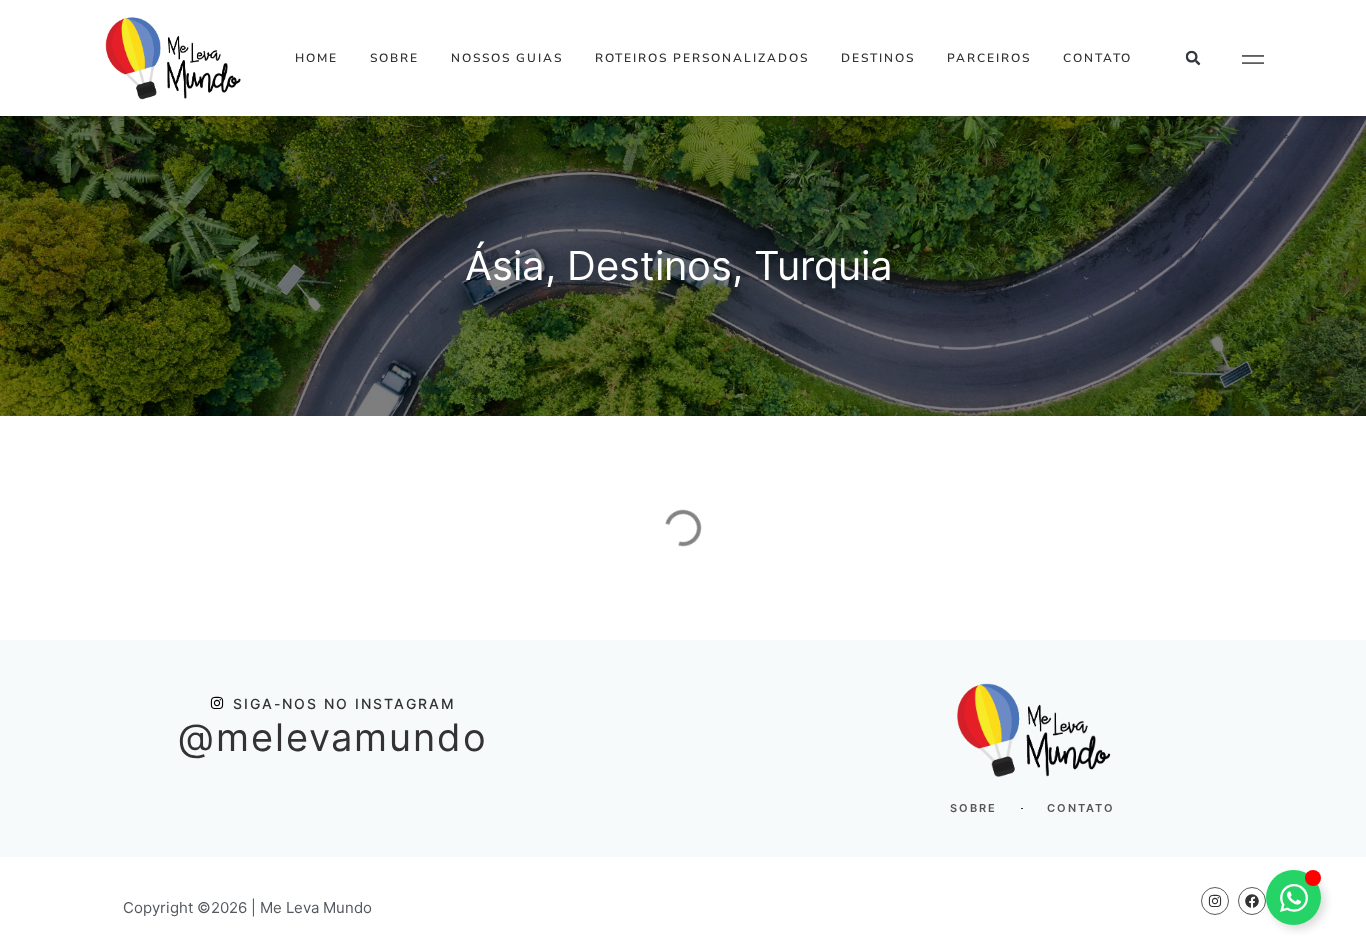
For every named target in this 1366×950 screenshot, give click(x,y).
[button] (1193, 58)
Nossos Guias (507, 58)
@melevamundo (333, 737)
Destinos (878, 58)
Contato (1097, 58)
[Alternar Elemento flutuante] (1293, 897)
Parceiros (989, 58)
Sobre (394, 58)
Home (316, 58)
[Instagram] (1215, 901)
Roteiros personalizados (702, 58)
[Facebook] (1252, 901)
